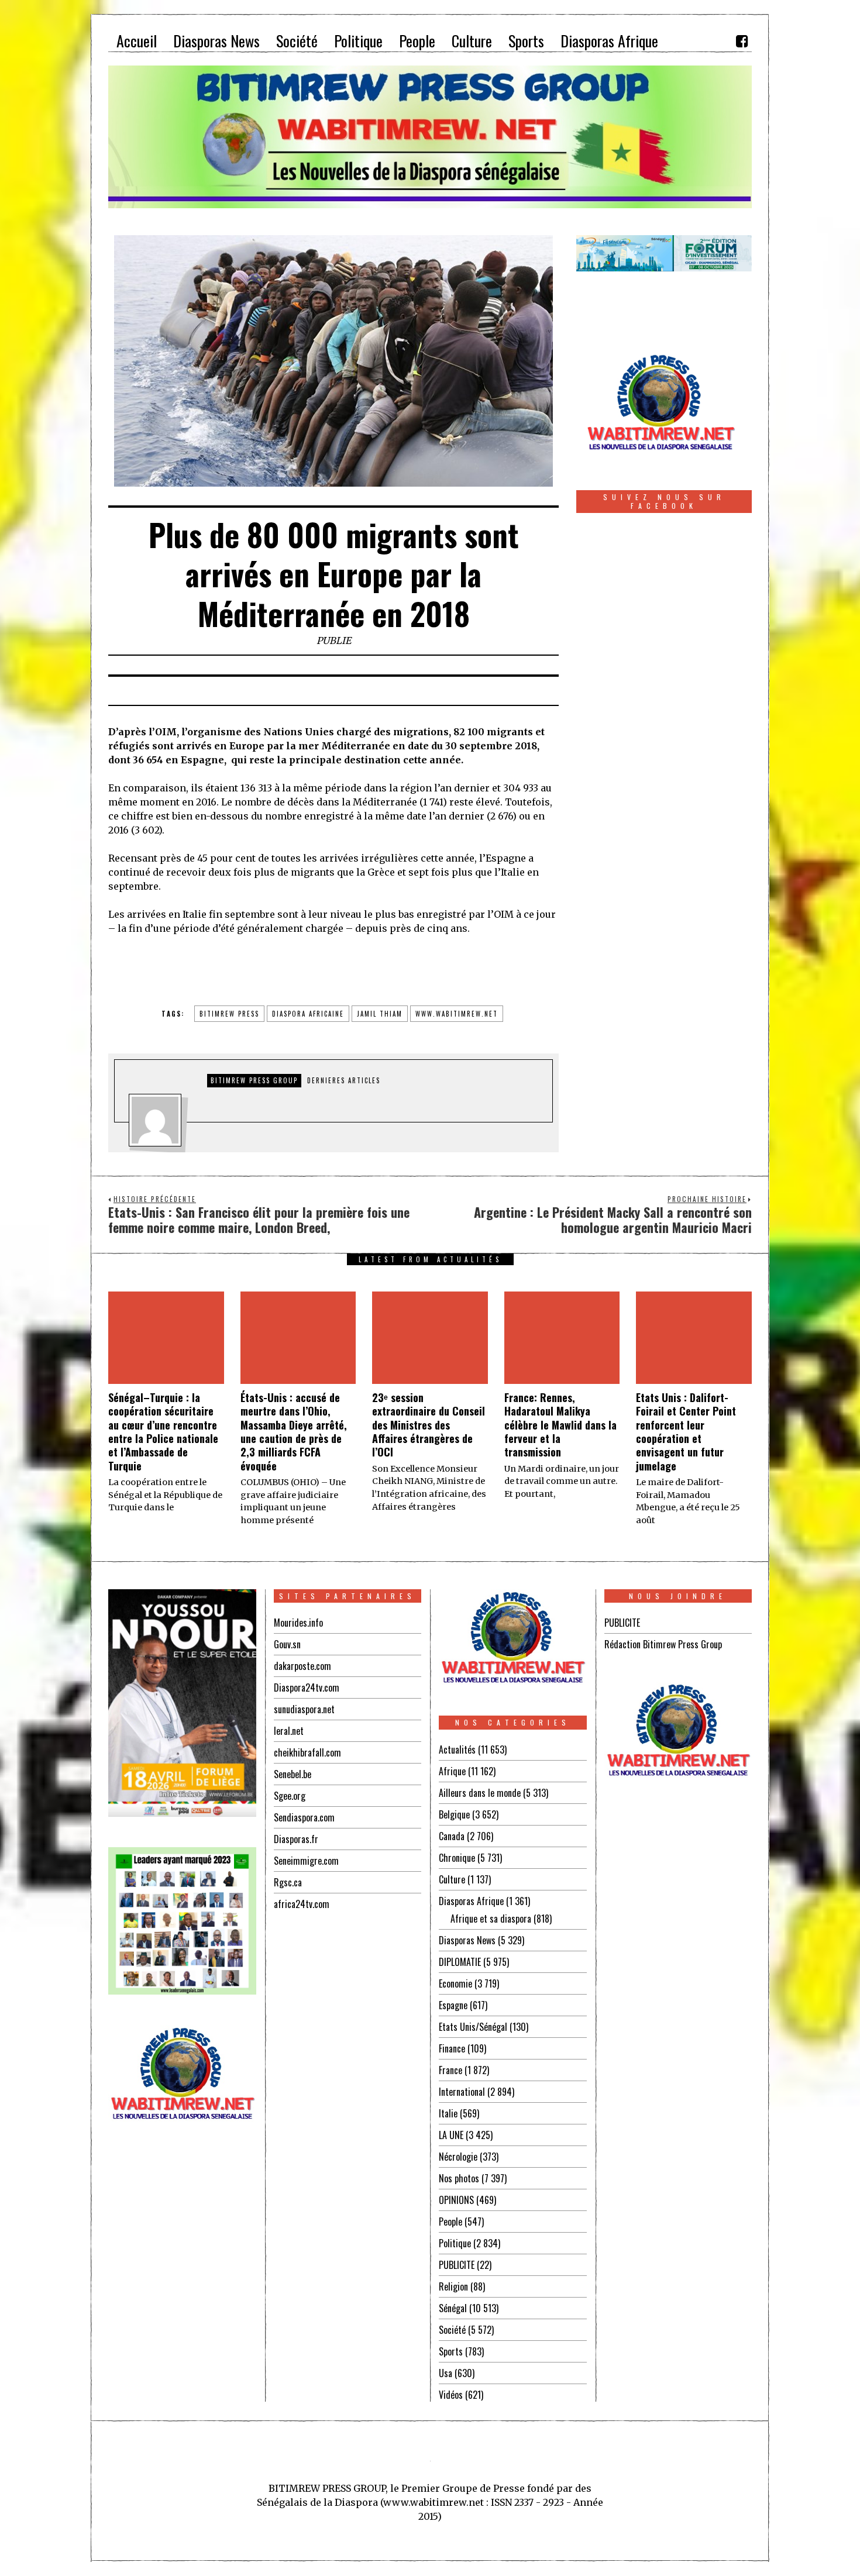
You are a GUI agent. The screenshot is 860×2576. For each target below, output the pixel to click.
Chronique (457, 1858)
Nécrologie (458, 2157)
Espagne (453, 2005)
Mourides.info (298, 1623)
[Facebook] (742, 41)
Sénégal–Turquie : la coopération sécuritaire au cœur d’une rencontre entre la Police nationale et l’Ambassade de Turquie (163, 1432)
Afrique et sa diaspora (491, 1919)
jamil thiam (380, 1014)
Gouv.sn (287, 1644)
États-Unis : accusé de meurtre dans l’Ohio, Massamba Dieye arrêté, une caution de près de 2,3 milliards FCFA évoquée (294, 1432)
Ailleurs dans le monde (480, 1793)
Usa (446, 2373)
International (462, 2092)
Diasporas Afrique (471, 1901)
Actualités (457, 1750)
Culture (452, 1879)
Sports (451, 2351)
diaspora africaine (308, 1014)
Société (452, 2330)
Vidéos (451, 2395)
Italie (448, 2113)
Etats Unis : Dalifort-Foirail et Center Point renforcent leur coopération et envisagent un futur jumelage (686, 1432)
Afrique (452, 1771)
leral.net (289, 1731)
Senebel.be (293, 1774)
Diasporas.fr (296, 1839)
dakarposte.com (302, 1666)
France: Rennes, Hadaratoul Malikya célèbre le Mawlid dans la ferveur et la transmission (560, 1425)
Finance (452, 2048)
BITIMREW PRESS (229, 1014)
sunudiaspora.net (304, 1709)
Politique (455, 2243)
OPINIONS (456, 2200)
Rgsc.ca (288, 1882)
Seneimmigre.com (306, 1861)
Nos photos (459, 2178)
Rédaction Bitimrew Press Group (663, 1644)
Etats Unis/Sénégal (473, 2027)
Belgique (454, 1814)
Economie (455, 1983)
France (450, 2070)
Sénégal (453, 2308)
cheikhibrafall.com (307, 1752)
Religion (453, 2286)
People (450, 2222)
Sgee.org (290, 1796)
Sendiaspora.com (304, 1817)
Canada (452, 1836)
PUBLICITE (457, 2265)
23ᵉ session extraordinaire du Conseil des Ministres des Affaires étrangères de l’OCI (429, 1425)
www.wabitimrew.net (457, 1014)
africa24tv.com (302, 1904)
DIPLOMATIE (460, 1962)
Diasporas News (467, 1940)
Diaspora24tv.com (307, 1688)
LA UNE (451, 2135)
